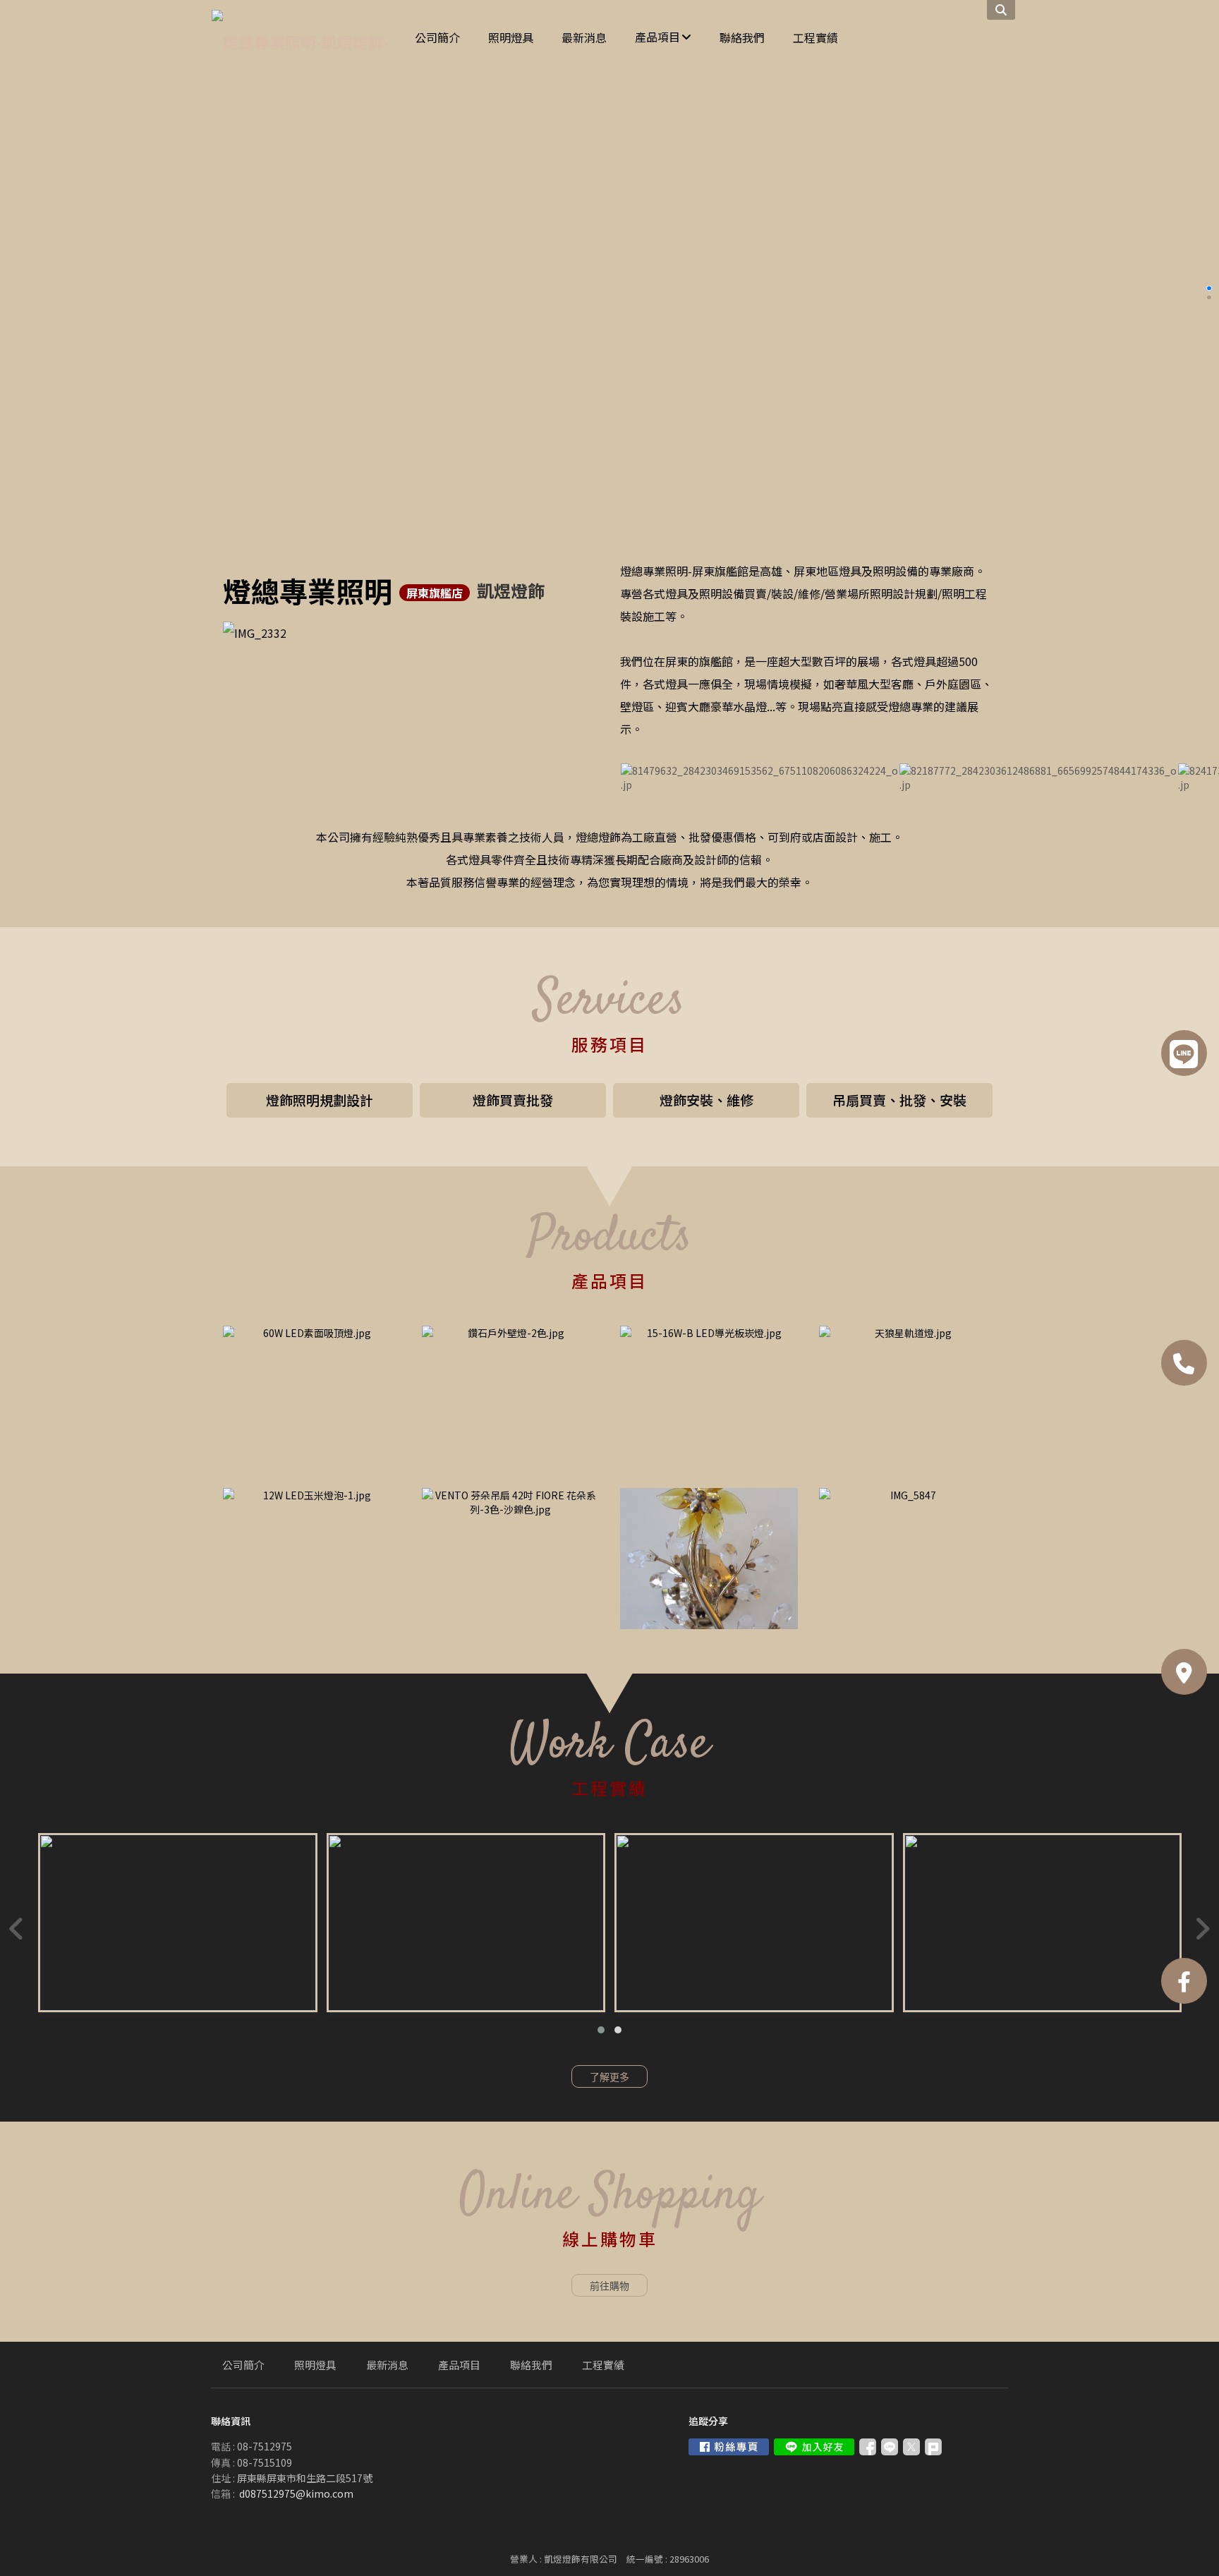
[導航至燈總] (1184, 1672)
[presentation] (17, 1928)
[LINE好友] (1184, 1053)
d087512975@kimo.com (296, 2493)
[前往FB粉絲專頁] (729, 2447)
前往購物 (609, 2286)
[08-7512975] (1184, 1363)
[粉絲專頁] (1184, 1981)
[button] (601, 2030)
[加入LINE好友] (814, 2447)
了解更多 (609, 2077)
